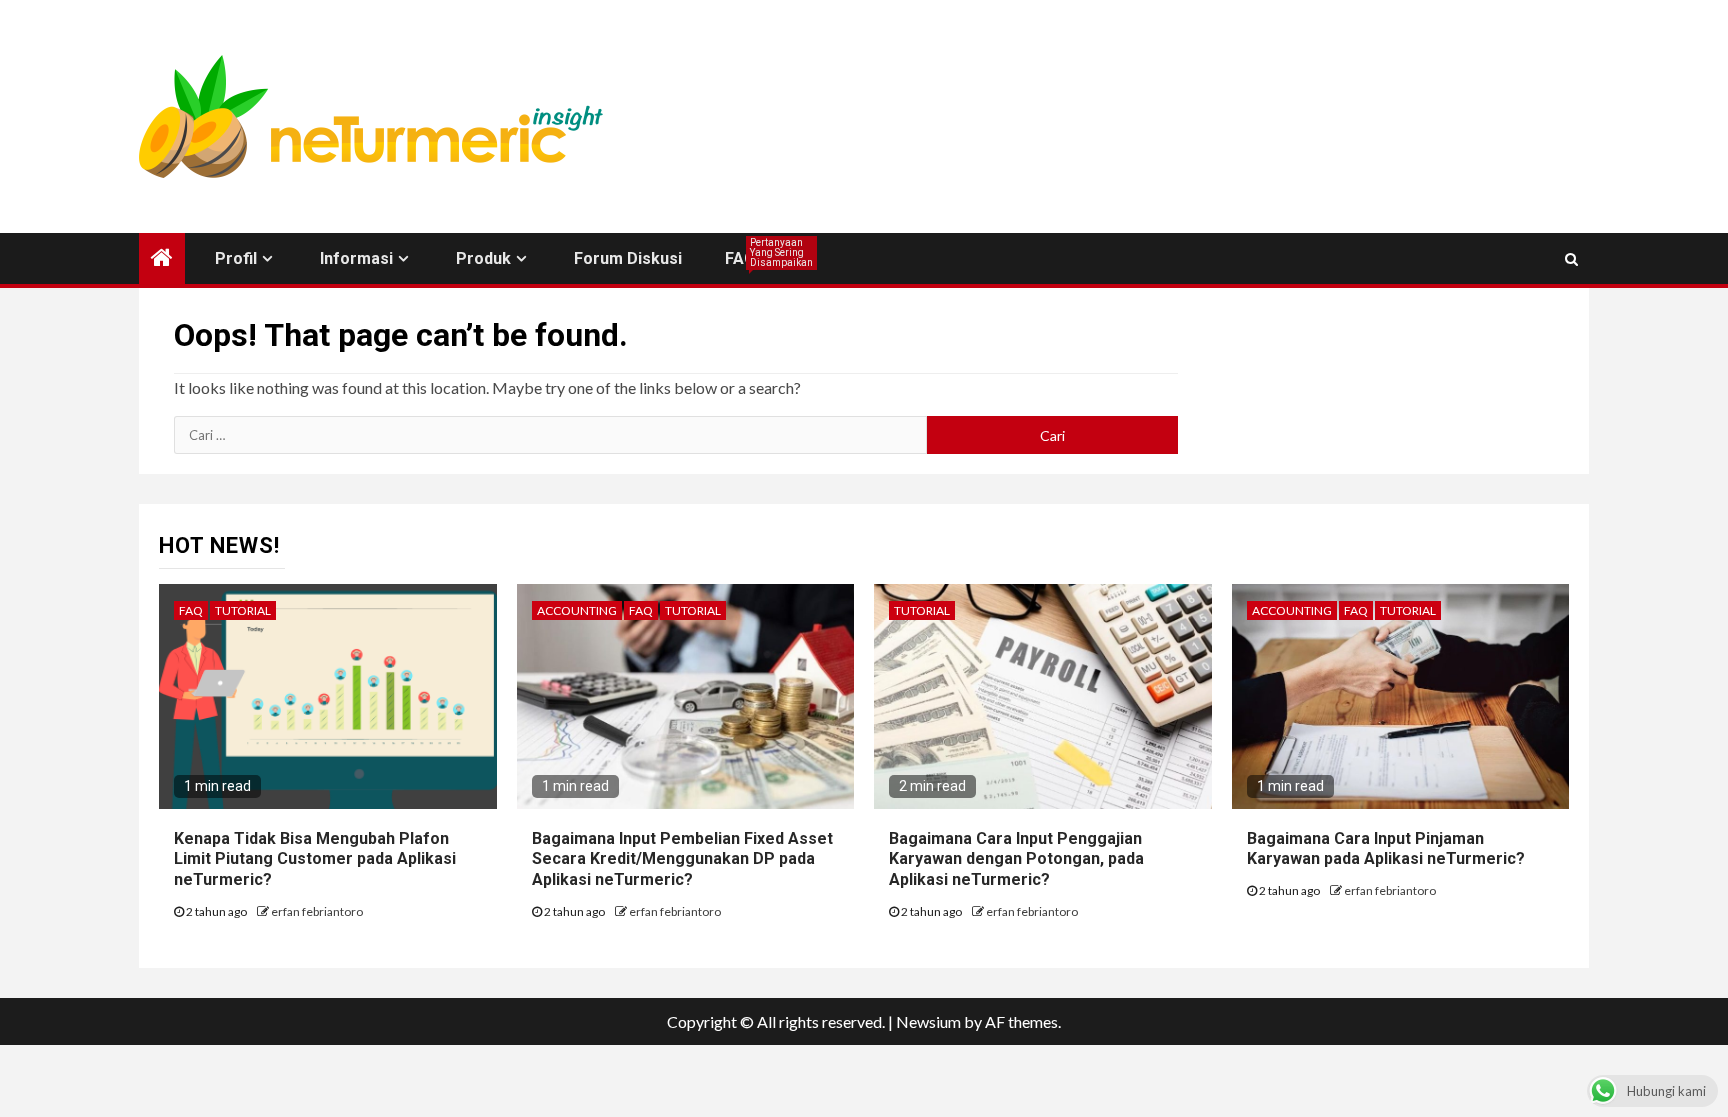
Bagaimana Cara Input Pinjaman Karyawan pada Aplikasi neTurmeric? (1386, 849)
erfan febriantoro (317, 911)
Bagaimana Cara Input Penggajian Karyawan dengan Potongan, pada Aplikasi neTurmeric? (1016, 859)
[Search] (1571, 259)
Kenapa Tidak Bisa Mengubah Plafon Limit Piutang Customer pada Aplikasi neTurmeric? (315, 859)
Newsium (928, 1021)
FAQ (740, 258)
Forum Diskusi (628, 258)
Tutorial (243, 610)
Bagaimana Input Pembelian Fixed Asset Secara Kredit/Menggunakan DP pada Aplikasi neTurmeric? (682, 859)
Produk (483, 258)
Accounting (577, 610)
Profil (236, 258)
